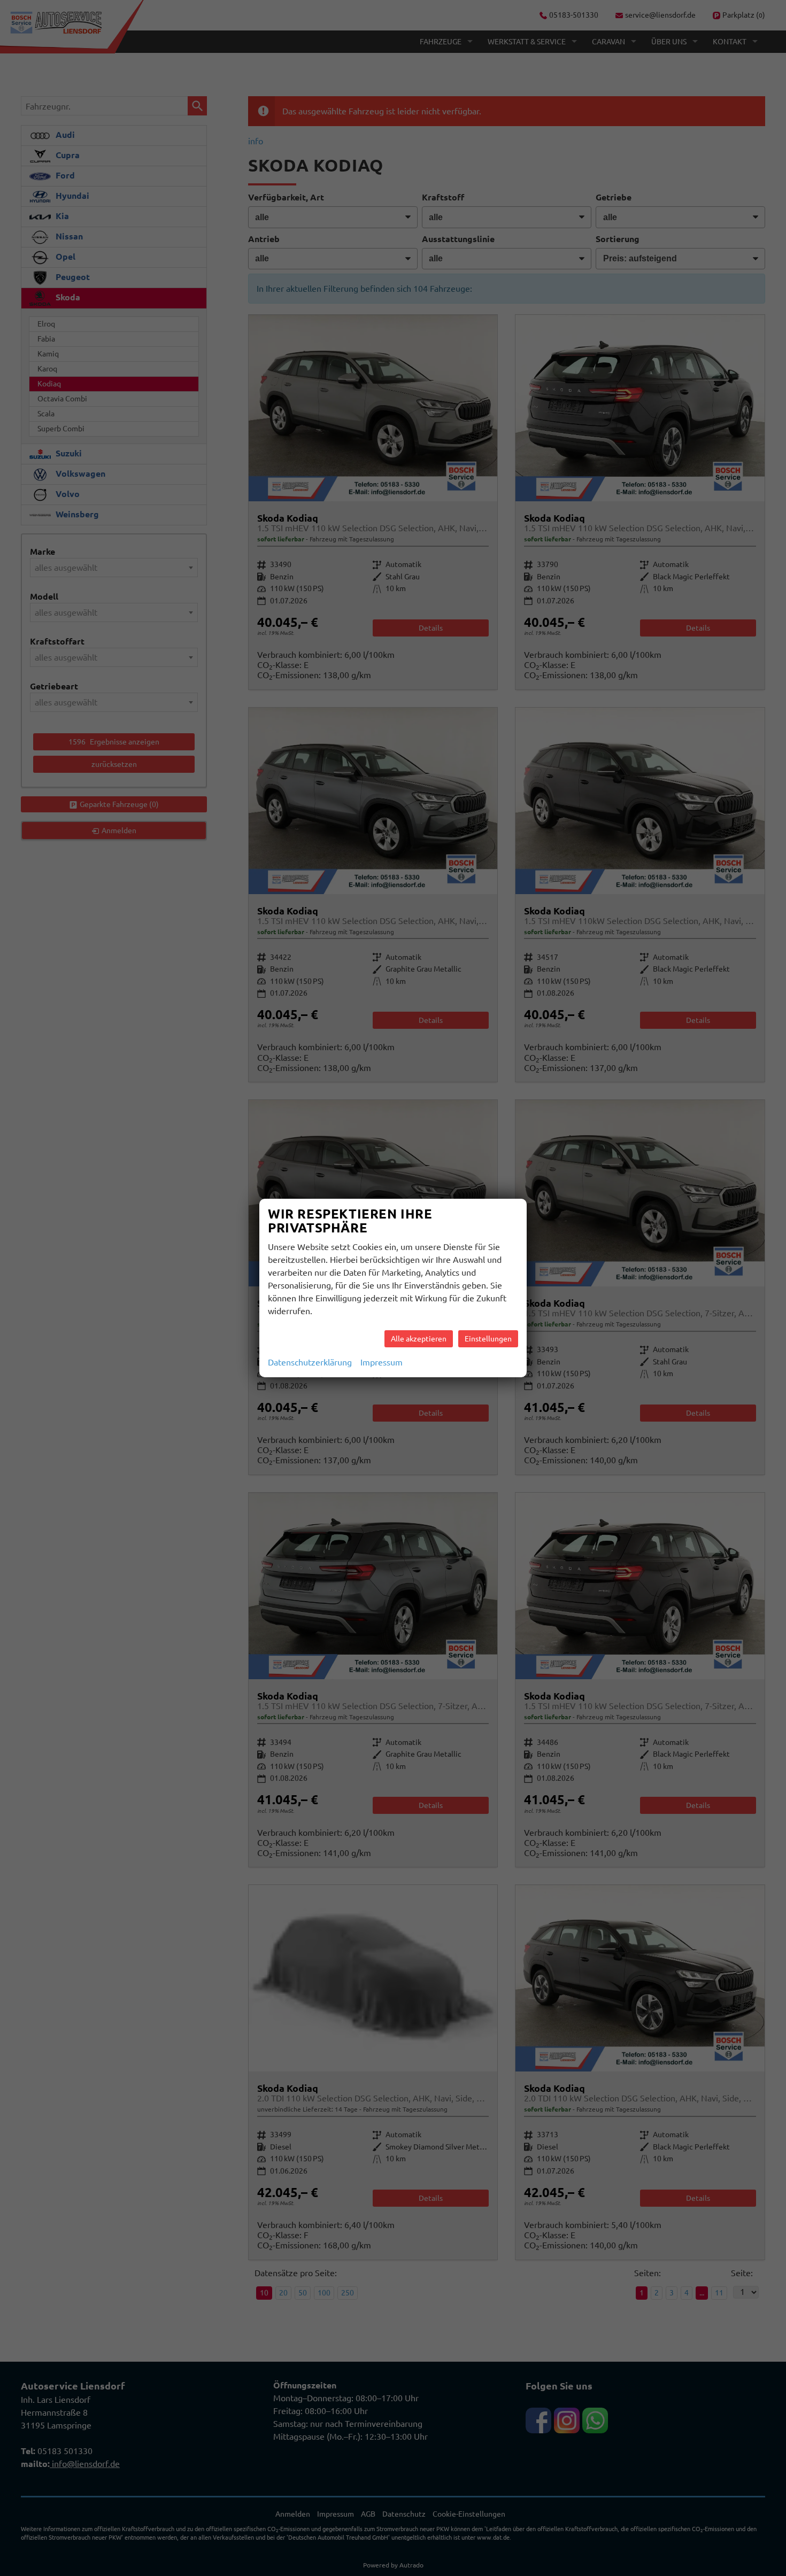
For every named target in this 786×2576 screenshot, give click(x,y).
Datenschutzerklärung (310, 1362)
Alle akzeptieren (419, 1339)
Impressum (382, 1362)
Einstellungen (488, 1339)
